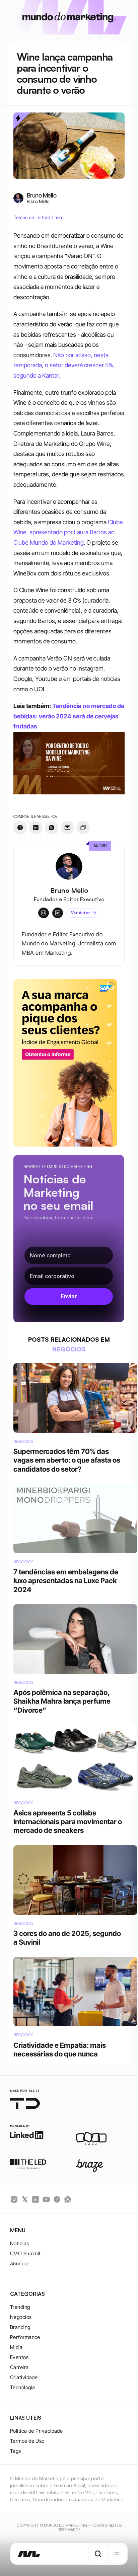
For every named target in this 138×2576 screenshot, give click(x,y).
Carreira (19, 2367)
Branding (20, 2327)
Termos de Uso (27, 2441)
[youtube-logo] (46, 2199)
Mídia (16, 2347)
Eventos (19, 2357)
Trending (20, 2307)
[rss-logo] (57, 2199)
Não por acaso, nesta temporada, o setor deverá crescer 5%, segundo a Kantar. (65, 365)
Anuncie (19, 2263)
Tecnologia (23, 2387)
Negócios (21, 2317)
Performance (25, 2337)
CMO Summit (25, 2253)
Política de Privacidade (36, 2431)
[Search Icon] (98, 2554)
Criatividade (24, 2377)
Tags (16, 2451)
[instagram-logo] (14, 2199)
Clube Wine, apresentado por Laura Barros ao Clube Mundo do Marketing (69, 532)
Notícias (20, 2243)
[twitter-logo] (25, 2199)
